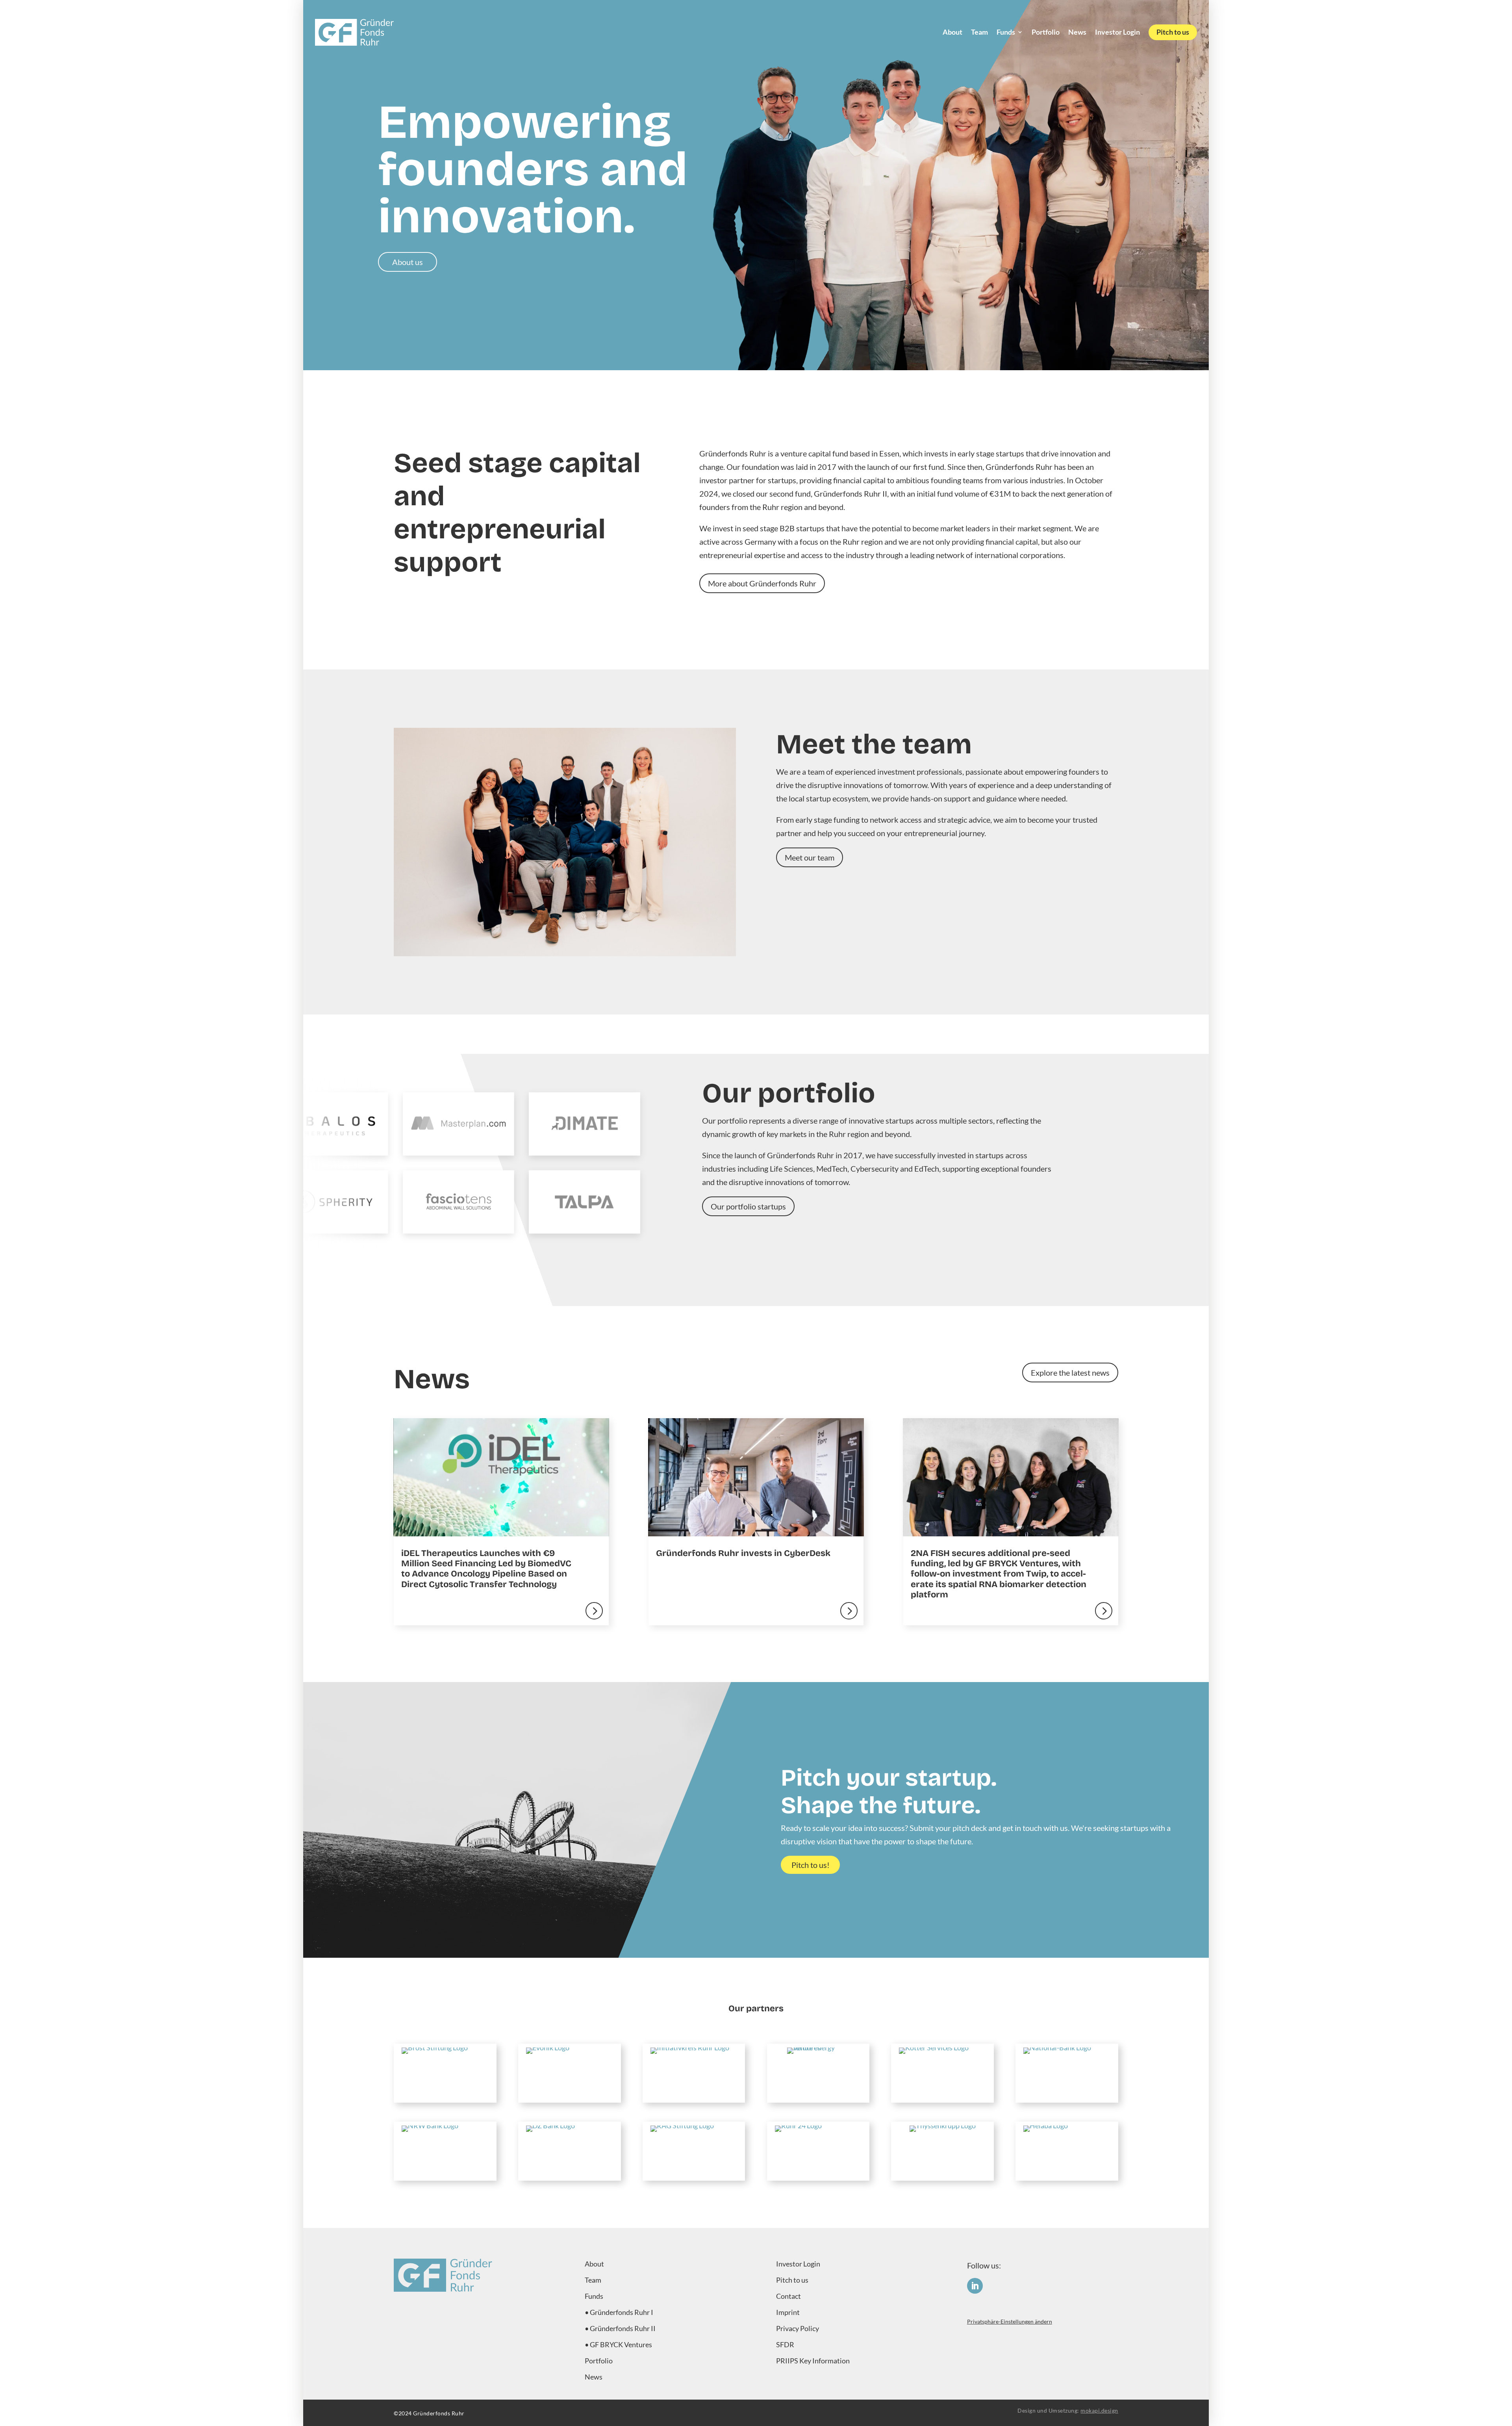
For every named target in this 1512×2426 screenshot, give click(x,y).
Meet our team (810, 857)
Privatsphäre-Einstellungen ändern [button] (1010, 2321)
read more (501, 1522)
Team (979, 32)
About (952, 32)
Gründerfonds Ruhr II (623, 2328)
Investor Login (1117, 32)
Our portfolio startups (748, 1206)
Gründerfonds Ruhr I (622, 2312)
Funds (1006, 32)
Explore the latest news (1070, 1373)
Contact (788, 2296)
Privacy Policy (798, 2328)
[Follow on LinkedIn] (975, 2286)
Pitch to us (1173, 32)
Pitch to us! (811, 1865)
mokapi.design (1099, 2410)
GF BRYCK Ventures (621, 2344)
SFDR (785, 2344)
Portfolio (1046, 32)
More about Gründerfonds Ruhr (762, 583)
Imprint (788, 2312)
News (1077, 32)
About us (408, 262)
